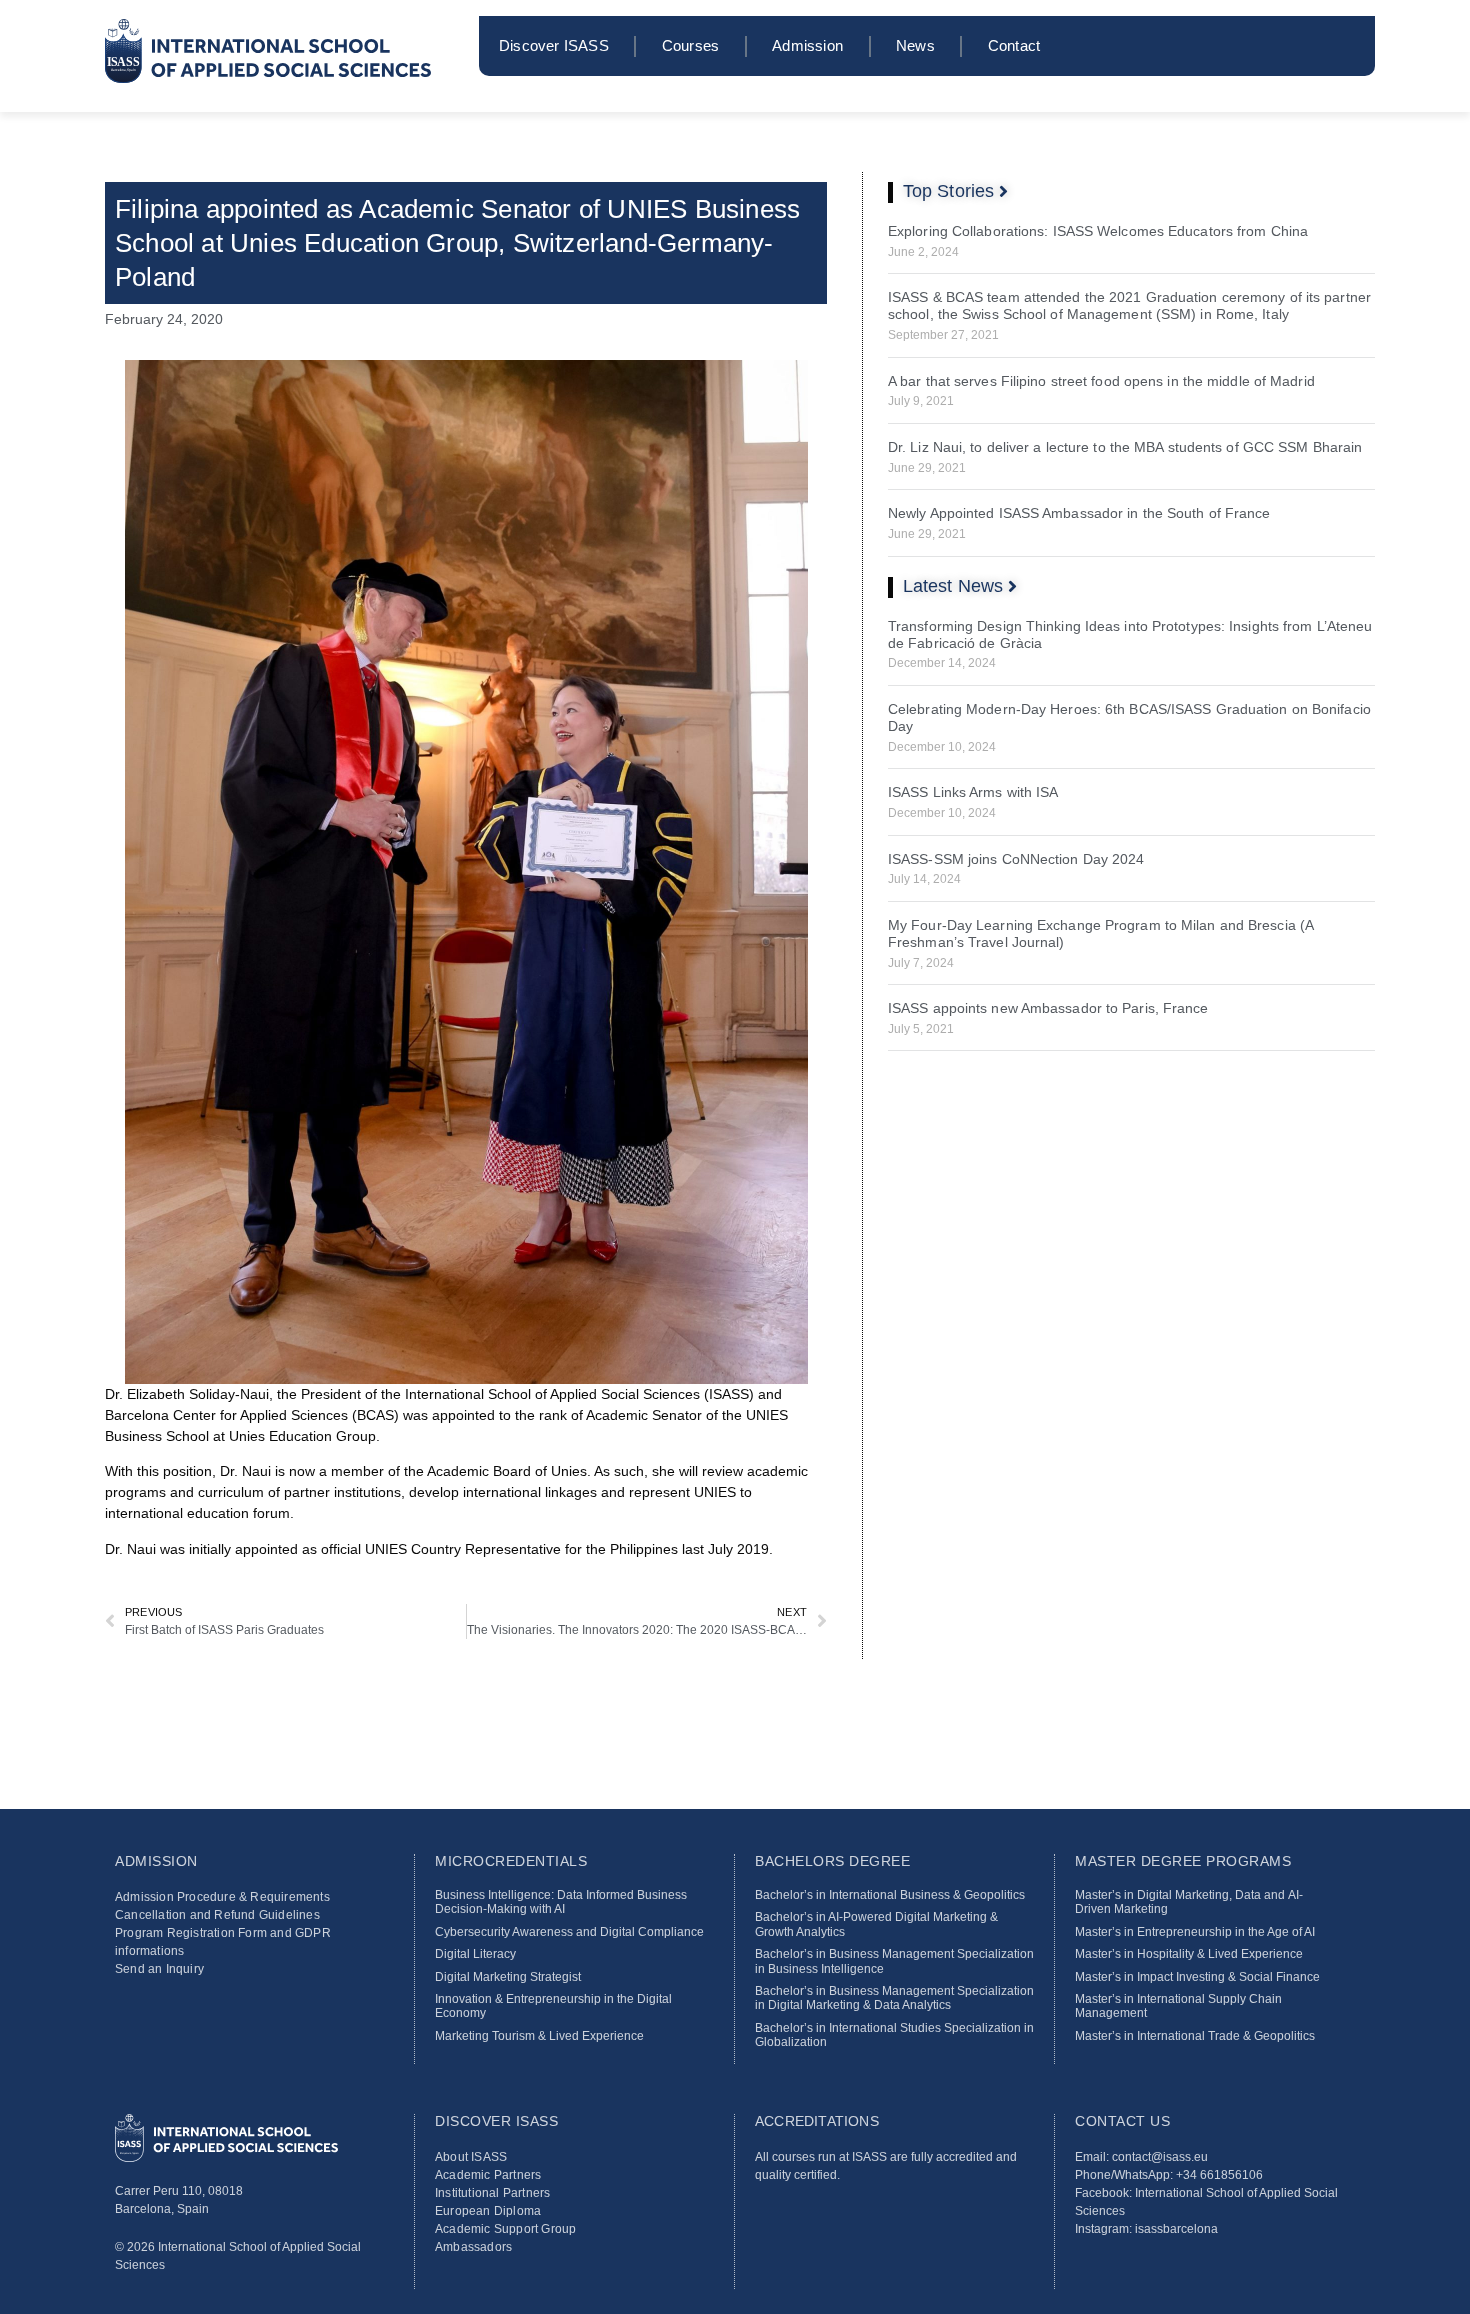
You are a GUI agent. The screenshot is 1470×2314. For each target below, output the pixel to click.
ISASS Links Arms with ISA (973, 792)
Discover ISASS (554, 45)
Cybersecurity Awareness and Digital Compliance (569, 1932)
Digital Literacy (475, 1954)
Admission (807, 45)
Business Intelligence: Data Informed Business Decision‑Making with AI (561, 1902)
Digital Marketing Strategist (508, 1977)
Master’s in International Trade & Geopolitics (1195, 2036)
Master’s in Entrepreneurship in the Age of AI (1195, 1932)
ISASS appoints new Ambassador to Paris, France (1048, 1008)
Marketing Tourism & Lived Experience (539, 2036)
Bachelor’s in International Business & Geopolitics (890, 1895)
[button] (955, 191)
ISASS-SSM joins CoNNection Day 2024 (1016, 859)
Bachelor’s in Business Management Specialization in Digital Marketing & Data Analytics (894, 1998)
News (915, 45)
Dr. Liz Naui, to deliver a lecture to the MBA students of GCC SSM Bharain (1125, 447)
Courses (690, 45)
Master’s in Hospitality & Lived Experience (1189, 1954)
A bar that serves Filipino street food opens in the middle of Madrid (1101, 381)
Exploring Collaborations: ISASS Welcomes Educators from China (1098, 231)
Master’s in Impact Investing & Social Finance (1197, 1977)
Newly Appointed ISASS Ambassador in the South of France (1079, 513)
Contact (1014, 45)
